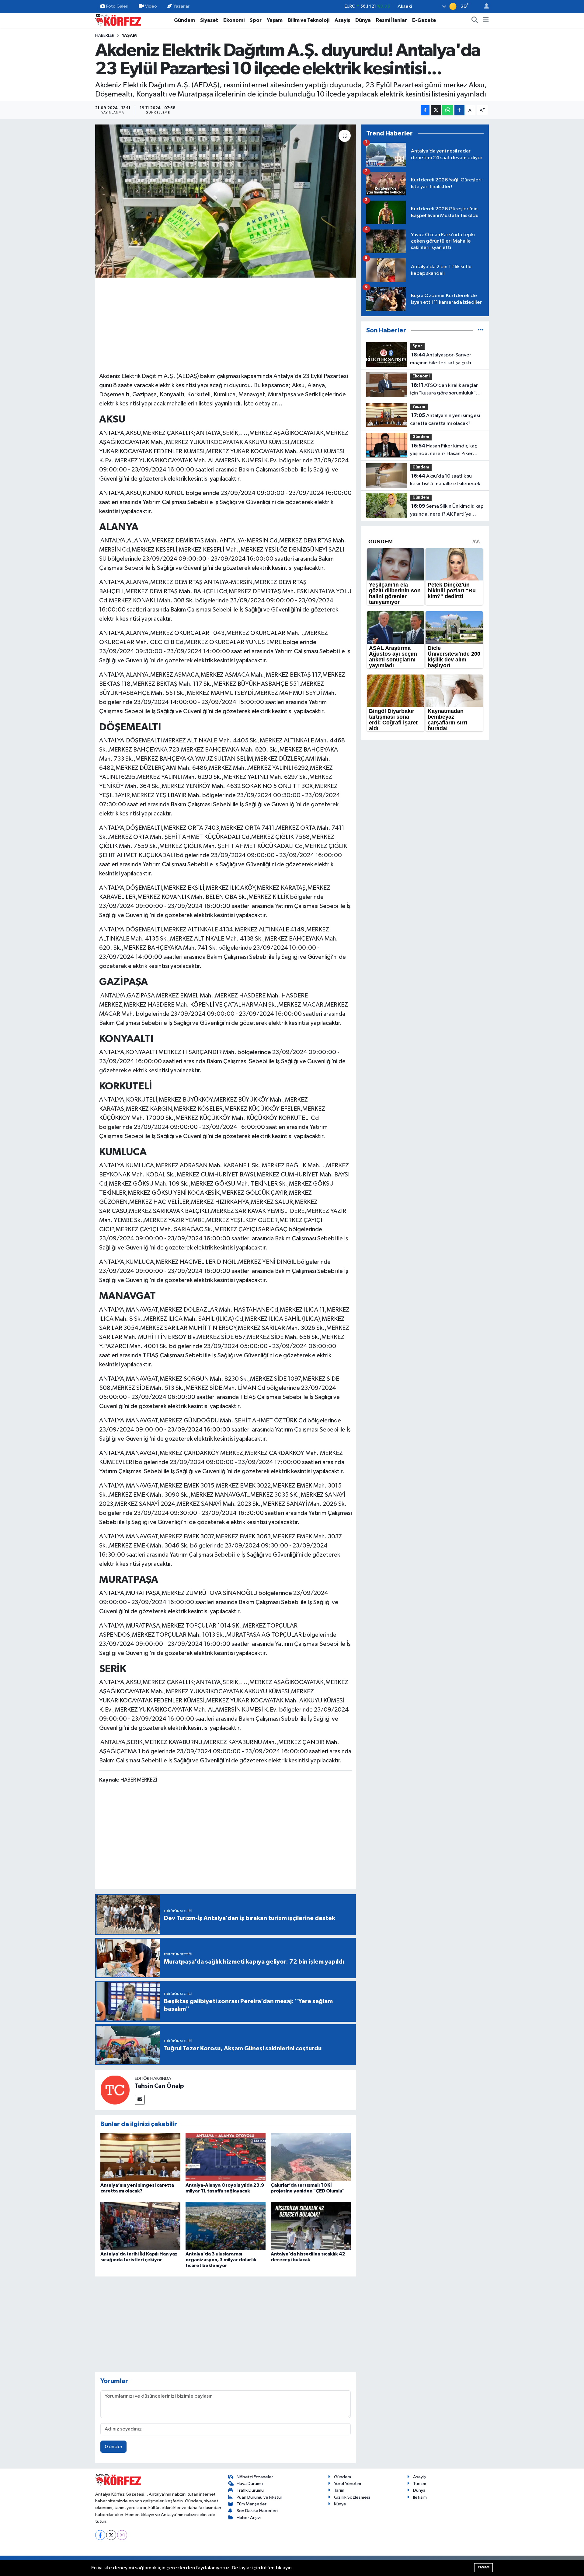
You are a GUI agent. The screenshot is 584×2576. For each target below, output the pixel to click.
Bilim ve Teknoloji (309, 20)
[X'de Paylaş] (436, 110)
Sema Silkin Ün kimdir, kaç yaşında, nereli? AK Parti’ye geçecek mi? (447, 511)
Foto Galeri (117, 6)
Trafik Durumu (250, 2490)
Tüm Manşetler (252, 2504)
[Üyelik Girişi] (484, 7)
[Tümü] (481, 330)
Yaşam (275, 20)
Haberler (105, 36)
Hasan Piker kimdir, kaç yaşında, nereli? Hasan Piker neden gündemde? (444, 450)
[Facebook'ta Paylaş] (425, 110)
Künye (340, 2504)
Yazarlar (181, 6)
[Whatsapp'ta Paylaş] (448, 110)
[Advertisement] (226, 324)
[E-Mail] (140, 2100)
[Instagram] (122, 2535)
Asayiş (342, 20)
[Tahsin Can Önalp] (115, 2090)
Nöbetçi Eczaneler (255, 2477)
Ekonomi (234, 20)
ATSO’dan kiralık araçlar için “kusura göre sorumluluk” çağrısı (444, 390)
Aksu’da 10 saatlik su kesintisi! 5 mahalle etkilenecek (445, 480)
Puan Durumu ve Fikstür (259, 2497)
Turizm (420, 2484)
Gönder (114, 2447)
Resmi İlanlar (391, 20)
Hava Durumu (250, 2484)
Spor (256, 20)
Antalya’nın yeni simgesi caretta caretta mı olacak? (445, 419)
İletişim (420, 2497)
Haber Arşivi (249, 2518)
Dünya (363, 20)
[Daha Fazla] (459, 110)
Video (151, 6)
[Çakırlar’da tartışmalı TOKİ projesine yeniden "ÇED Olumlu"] (311, 2157)
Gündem (184, 20)
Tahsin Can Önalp (159, 2086)
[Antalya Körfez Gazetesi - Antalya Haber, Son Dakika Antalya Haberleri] (118, 20)
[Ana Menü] (486, 20)
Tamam (483, 2567)
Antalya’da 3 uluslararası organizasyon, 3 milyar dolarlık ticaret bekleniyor (221, 2260)
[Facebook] (100, 2535)
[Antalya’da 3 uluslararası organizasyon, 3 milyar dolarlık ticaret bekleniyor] (226, 2226)
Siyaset (209, 20)
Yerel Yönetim (348, 2484)
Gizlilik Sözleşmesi (352, 2497)
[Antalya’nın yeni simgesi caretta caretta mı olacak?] (140, 2157)
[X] (111, 2535)
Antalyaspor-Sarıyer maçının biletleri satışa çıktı (441, 359)
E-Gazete (424, 20)
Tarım (339, 2490)
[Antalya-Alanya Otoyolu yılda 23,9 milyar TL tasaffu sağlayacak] (226, 2157)
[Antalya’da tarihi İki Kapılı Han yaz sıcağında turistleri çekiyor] (140, 2226)
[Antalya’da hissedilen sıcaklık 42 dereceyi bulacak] (311, 2226)
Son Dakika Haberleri (257, 2511)
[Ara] (475, 20)
